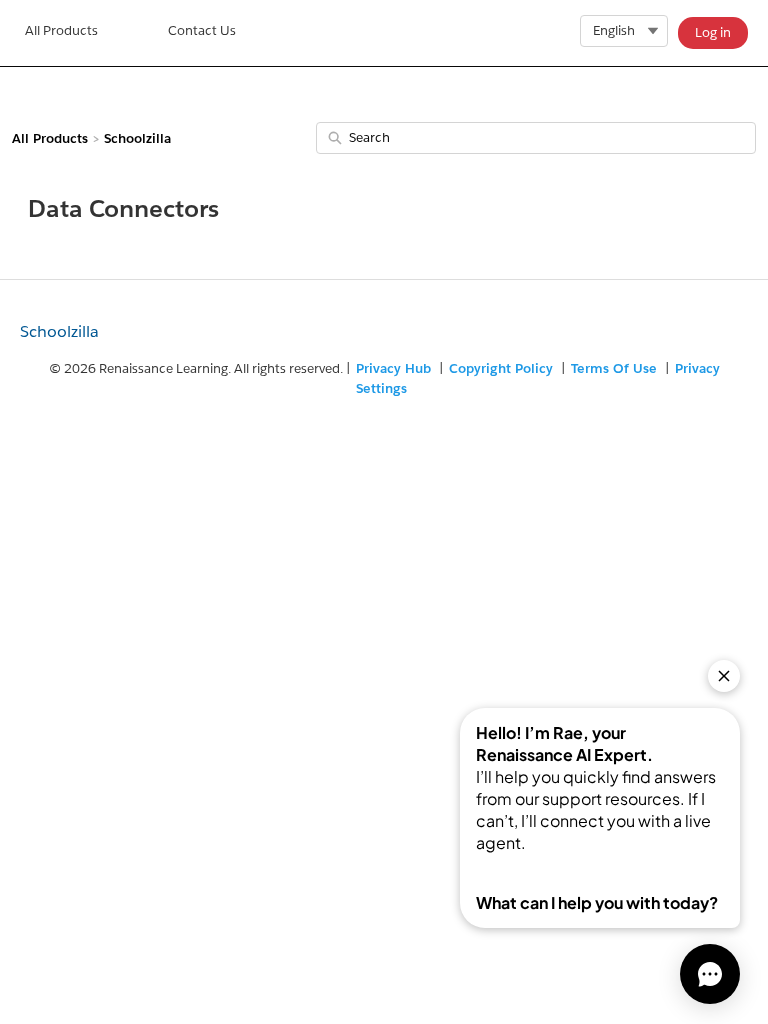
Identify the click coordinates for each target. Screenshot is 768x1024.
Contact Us (202, 30)
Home (61, 33)
